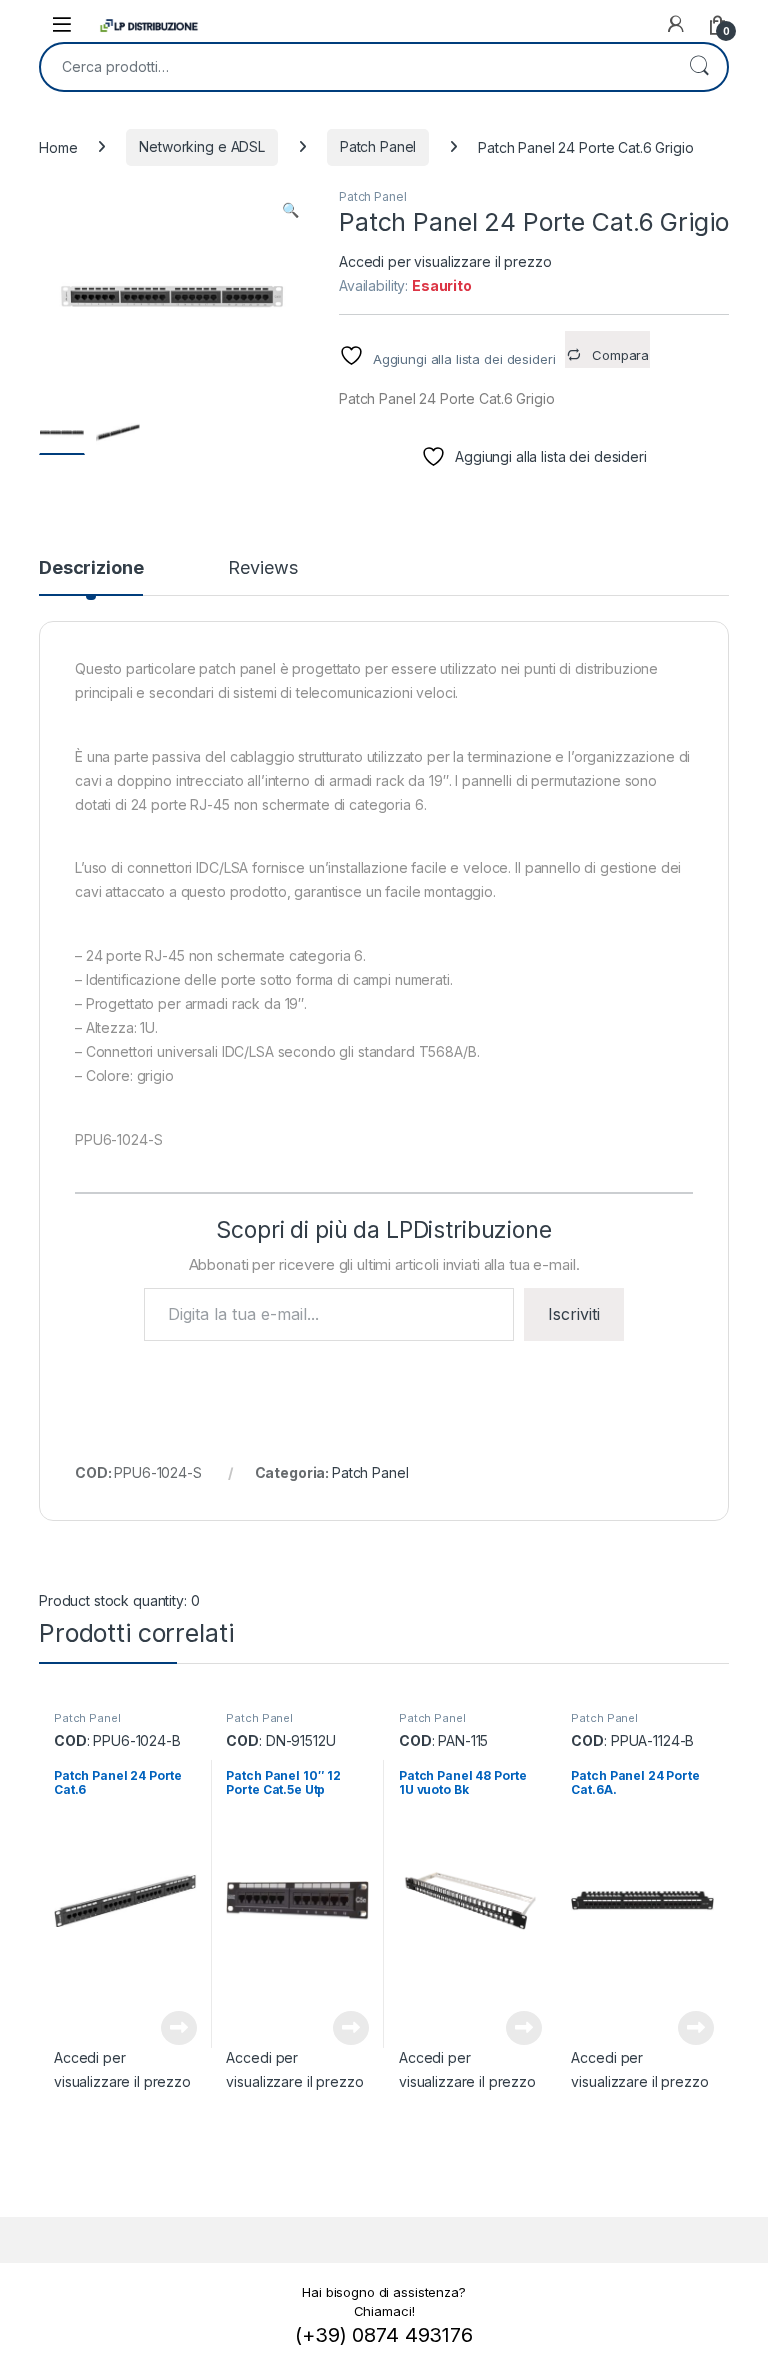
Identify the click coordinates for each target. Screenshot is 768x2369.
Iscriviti (574, 1314)
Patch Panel (378, 146)
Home (58, 146)
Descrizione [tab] (91, 568)
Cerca (699, 67)
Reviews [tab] (262, 568)
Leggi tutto (178, 2028)
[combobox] (356, 67)
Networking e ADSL (202, 146)
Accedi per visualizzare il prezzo (445, 261)
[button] (290, 210)
